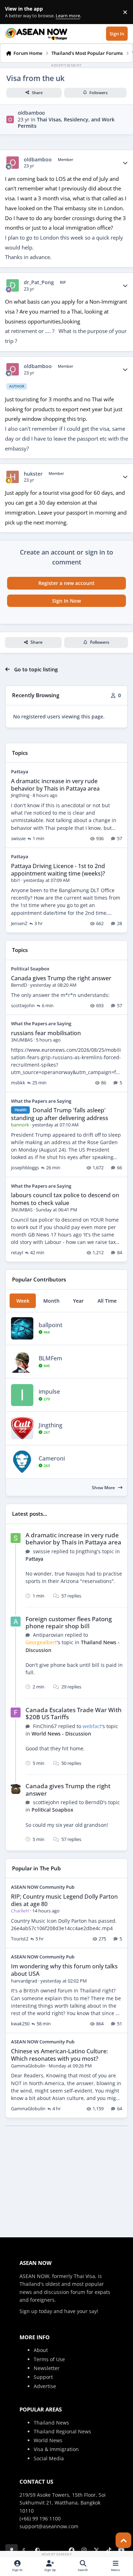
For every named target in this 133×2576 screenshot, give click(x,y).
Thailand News (51, 2423)
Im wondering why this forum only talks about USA (64, 1970)
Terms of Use (49, 2359)
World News (48, 2440)
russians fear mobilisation (46, 1033)
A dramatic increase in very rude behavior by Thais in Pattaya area (55, 785)
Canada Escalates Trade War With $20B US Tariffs (74, 1713)
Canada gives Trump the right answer (61, 978)
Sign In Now (66, 601)
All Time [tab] (107, 1301)
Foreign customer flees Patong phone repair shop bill (69, 1622)
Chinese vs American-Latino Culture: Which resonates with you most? (59, 2055)
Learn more (14, 12)
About (41, 2350)
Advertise (45, 2386)
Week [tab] (23, 1301)
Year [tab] (78, 1301)
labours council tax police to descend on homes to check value (65, 1199)
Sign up (29, 2311)
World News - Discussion (61, 1734)
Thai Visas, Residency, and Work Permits (66, 123)
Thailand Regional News (62, 2431)
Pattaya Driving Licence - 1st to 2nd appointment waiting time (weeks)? (58, 870)
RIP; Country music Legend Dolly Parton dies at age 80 (64, 1900)
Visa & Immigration (56, 2449)
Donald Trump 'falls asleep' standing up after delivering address (60, 1114)
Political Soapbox (30, 969)
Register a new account (66, 583)
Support (43, 2377)
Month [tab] (51, 1301)
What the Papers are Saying (41, 1023)
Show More (104, 1488)
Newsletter (47, 2368)
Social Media (49, 2458)
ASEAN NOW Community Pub (43, 1887)
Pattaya (20, 771)
